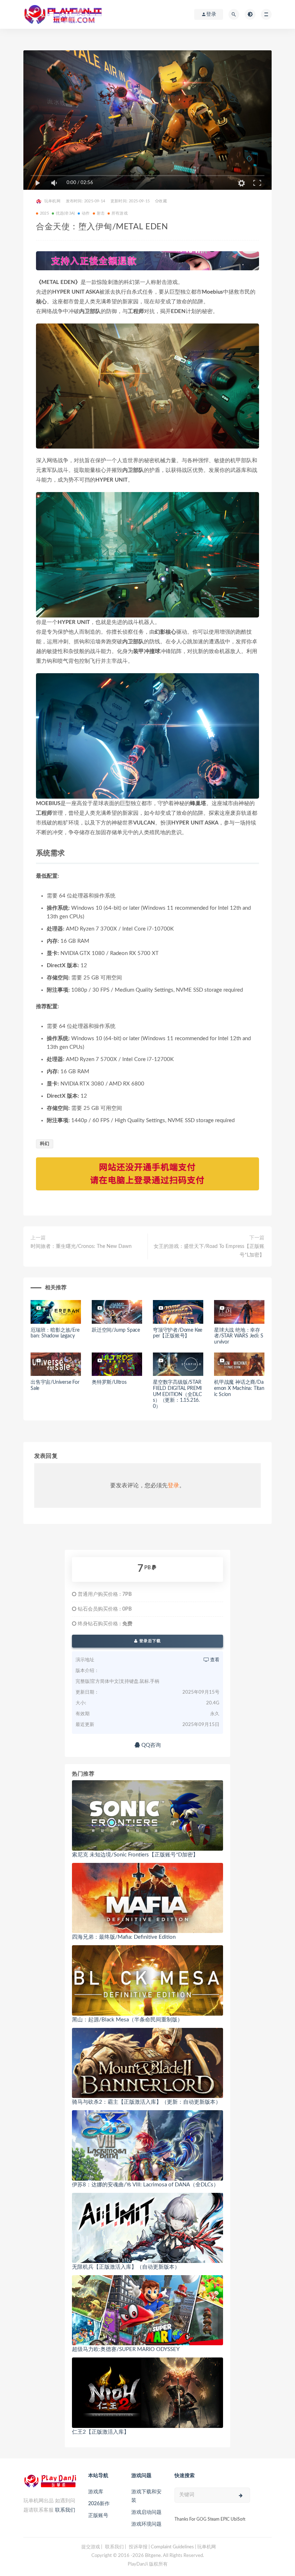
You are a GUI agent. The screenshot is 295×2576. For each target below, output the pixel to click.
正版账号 (98, 2516)
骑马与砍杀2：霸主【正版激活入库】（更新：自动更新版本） (146, 2102)
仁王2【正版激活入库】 (101, 2432)
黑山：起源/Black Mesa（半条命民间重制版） (127, 2020)
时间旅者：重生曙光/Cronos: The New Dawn (81, 1246)
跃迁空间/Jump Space (116, 1330)
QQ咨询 (150, 1745)
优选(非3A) (65, 213)
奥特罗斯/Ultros (109, 1382)
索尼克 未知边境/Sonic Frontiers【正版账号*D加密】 (135, 1855)
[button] (147, 555)
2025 (44, 213)
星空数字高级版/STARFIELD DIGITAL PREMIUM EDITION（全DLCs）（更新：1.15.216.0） (177, 1394)
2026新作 (99, 2504)
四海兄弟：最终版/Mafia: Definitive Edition (124, 1937)
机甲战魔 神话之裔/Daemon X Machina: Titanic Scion (239, 1388)
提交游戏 (91, 2547)
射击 (101, 213)
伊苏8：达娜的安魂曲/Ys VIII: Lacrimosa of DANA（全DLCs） (145, 2185)
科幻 (45, 1144)
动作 (86, 213)
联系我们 (65, 2510)
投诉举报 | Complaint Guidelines (161, 2547)
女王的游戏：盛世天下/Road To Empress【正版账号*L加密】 (209, 1251)
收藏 (163, 201)
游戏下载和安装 (146, 2496)
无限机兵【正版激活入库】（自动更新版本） (126, 2267)
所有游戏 (120, 213)
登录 (173, 1486)
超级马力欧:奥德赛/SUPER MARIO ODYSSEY (126, 2349)
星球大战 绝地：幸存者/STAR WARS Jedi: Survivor (239, 1336)
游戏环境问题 (146, 2524)
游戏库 (96, 2492)
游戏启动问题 (146, 2512)
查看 (214, 1660)
